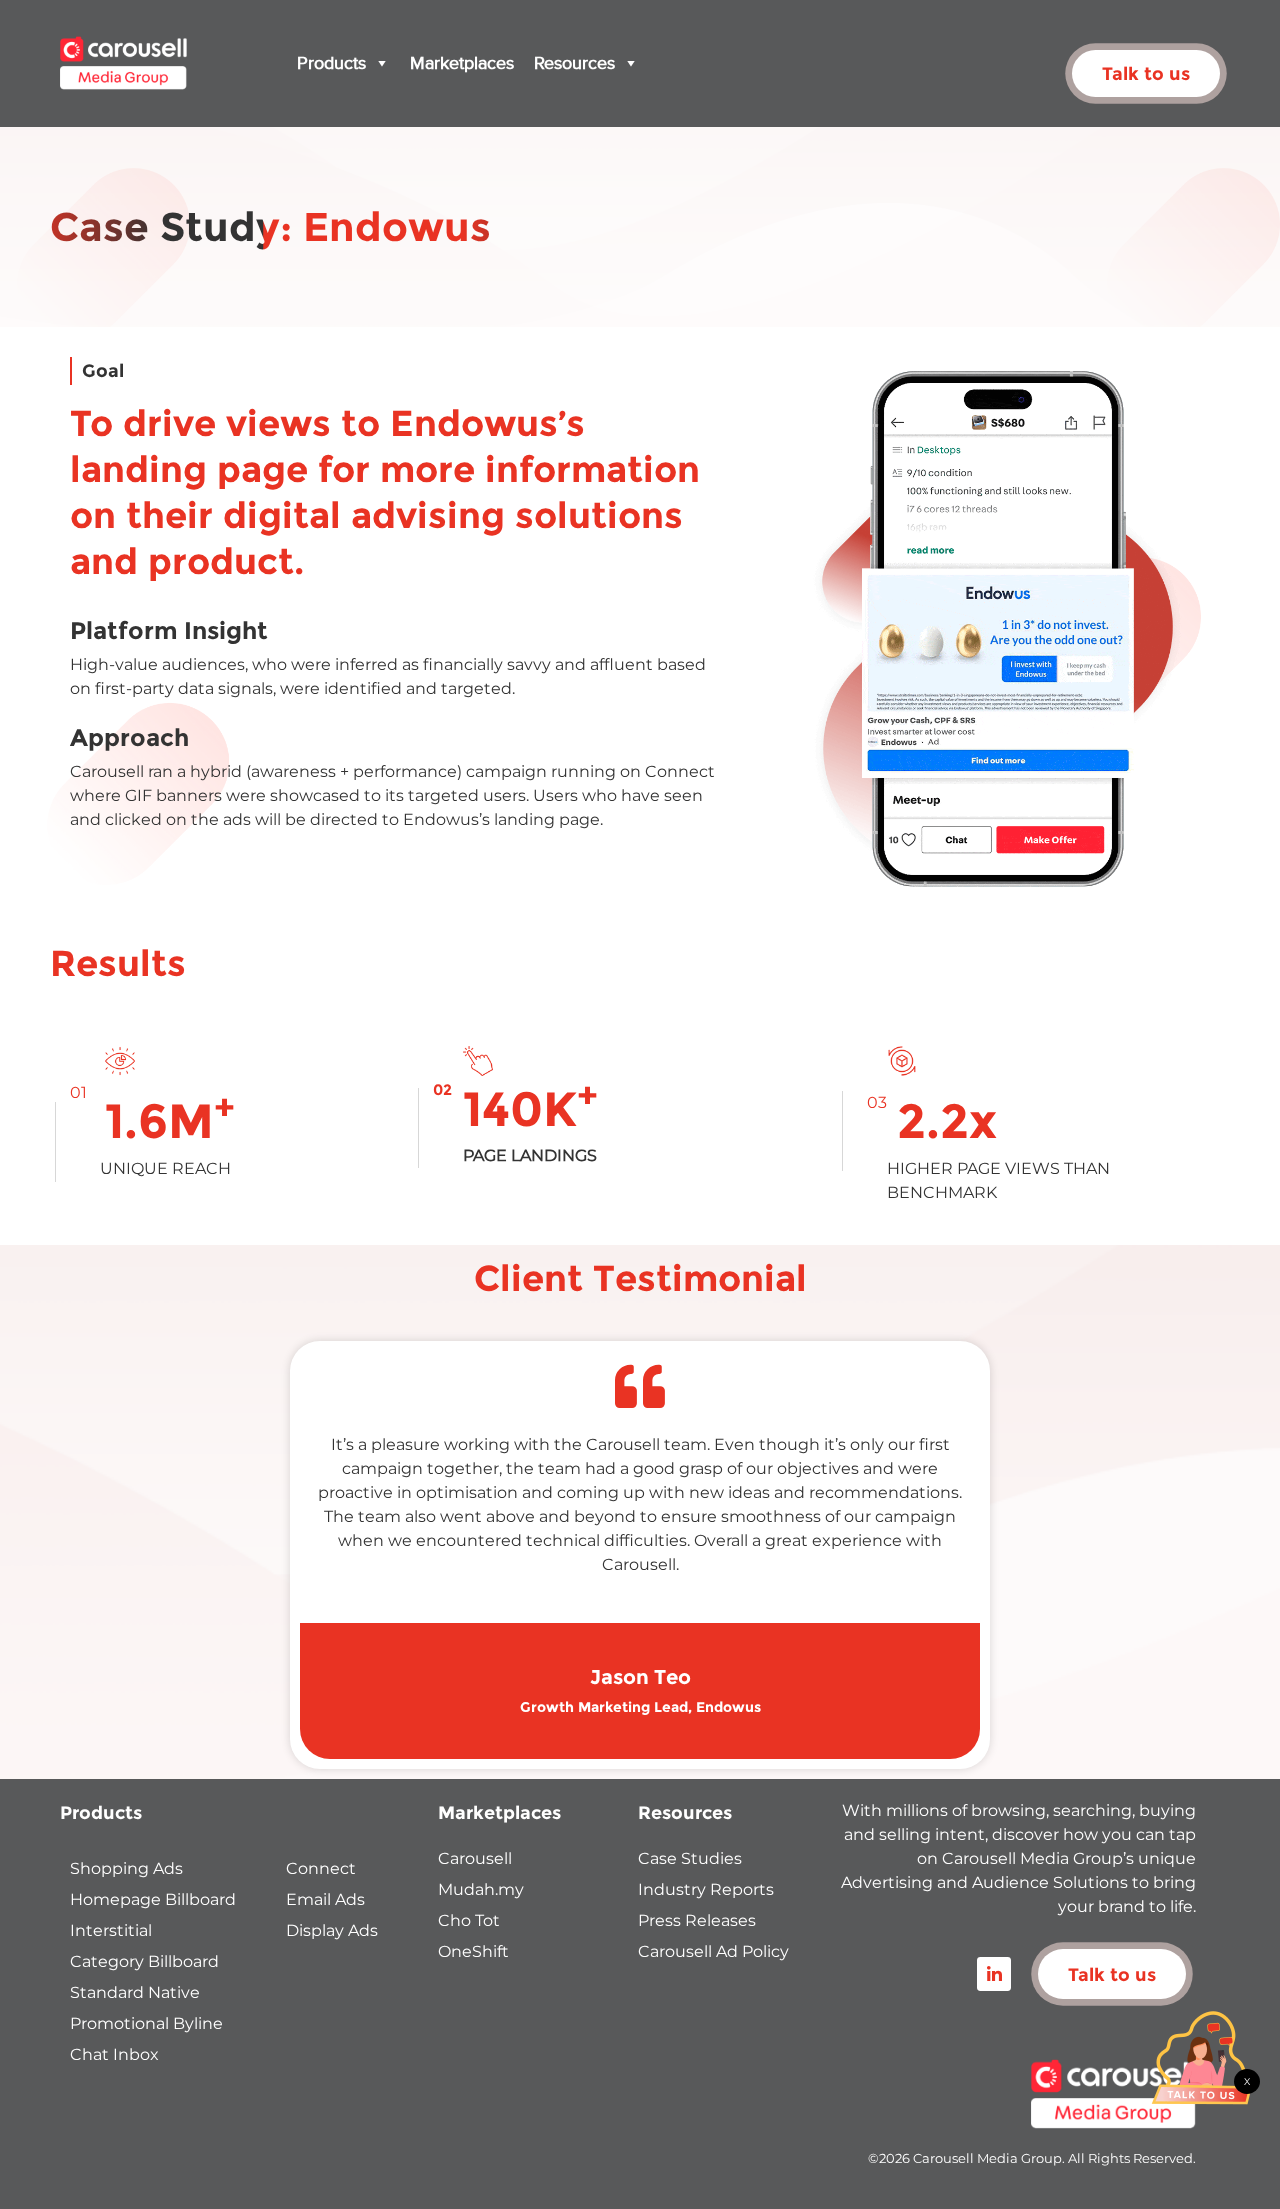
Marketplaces (462, 63)
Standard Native (135, 1992)
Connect (321, 1868)
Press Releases (697, 1920)
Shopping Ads (126, 1868)
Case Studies (690, 1858)
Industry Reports (706, 1889)
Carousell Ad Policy (713, 1951)
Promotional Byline (146, 2023)
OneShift (473, 1951)
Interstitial (111, 1930)
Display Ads (332, 1930)
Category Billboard (144, 1961)
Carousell (475, 1858)
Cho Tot (469, 1920)
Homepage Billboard (153, 1899)
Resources (574, 63)
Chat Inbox (114, 2054)
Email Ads (325, 1899)
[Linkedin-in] (994, 1974)
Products (331, 63)
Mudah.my (481, 1889)
